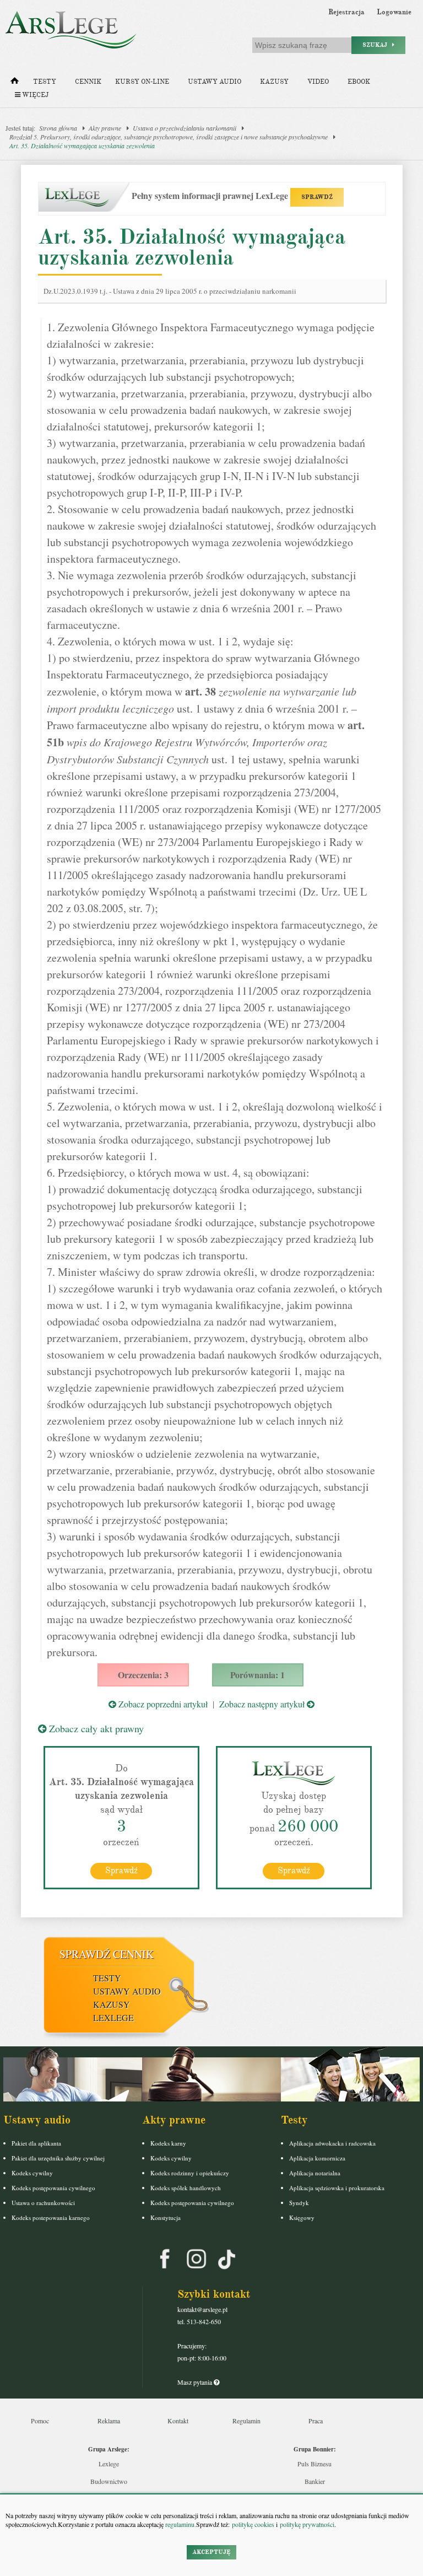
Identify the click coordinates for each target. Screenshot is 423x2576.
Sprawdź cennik (107, 1954)
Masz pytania (196, 2382)
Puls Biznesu (314, 2464)
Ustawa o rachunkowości (43, 2203)
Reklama (109, 2421)
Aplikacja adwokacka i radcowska (332, 2143)
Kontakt (178, 2421)
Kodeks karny (168, 2143)
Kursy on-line (142, 82)
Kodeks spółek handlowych (186, 2188)
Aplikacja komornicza (317, 2158)
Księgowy (302, 2217)
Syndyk (299, 2203)
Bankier (315, 2481)
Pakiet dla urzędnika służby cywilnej (58, 2158)
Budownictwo (109, 2481)
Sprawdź (121, 1871)
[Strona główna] (15, 83)
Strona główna (58, 128)
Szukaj (377, 45)
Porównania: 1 (257, 1675)
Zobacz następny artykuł (263, 1704)
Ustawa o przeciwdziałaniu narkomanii (185, 128)
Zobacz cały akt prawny (95, 1728)
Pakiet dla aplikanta (36, 2143)
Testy (45, 82)
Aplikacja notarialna (315, 2173)
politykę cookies (253, 2524)
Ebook (359, 82)
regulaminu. (180, 2524)
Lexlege (109, 2464)
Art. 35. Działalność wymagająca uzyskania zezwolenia (82, 145)
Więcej (34, 95)
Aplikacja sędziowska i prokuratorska (337, 2188)
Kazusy (274, 82)
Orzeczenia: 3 (143, 1675)
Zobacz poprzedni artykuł (162, 1704)
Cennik (88, 82)
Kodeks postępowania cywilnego (53, 2188)
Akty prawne (105, 128)
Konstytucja (166, 2217)
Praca (316, 2421)
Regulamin (246, 2421)
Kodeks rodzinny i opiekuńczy (190, 2173)
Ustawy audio (215, 82)
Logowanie (394, 12)
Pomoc (40, 2421)
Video (318, 82)
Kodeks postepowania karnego (51, 2217)
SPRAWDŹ (317, 197)
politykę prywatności (307, 2524)
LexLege (113, 2017)
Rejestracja (346, 12)
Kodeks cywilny (32, 2173)
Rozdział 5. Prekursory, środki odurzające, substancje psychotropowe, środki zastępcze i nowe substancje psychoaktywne (169, 137)
